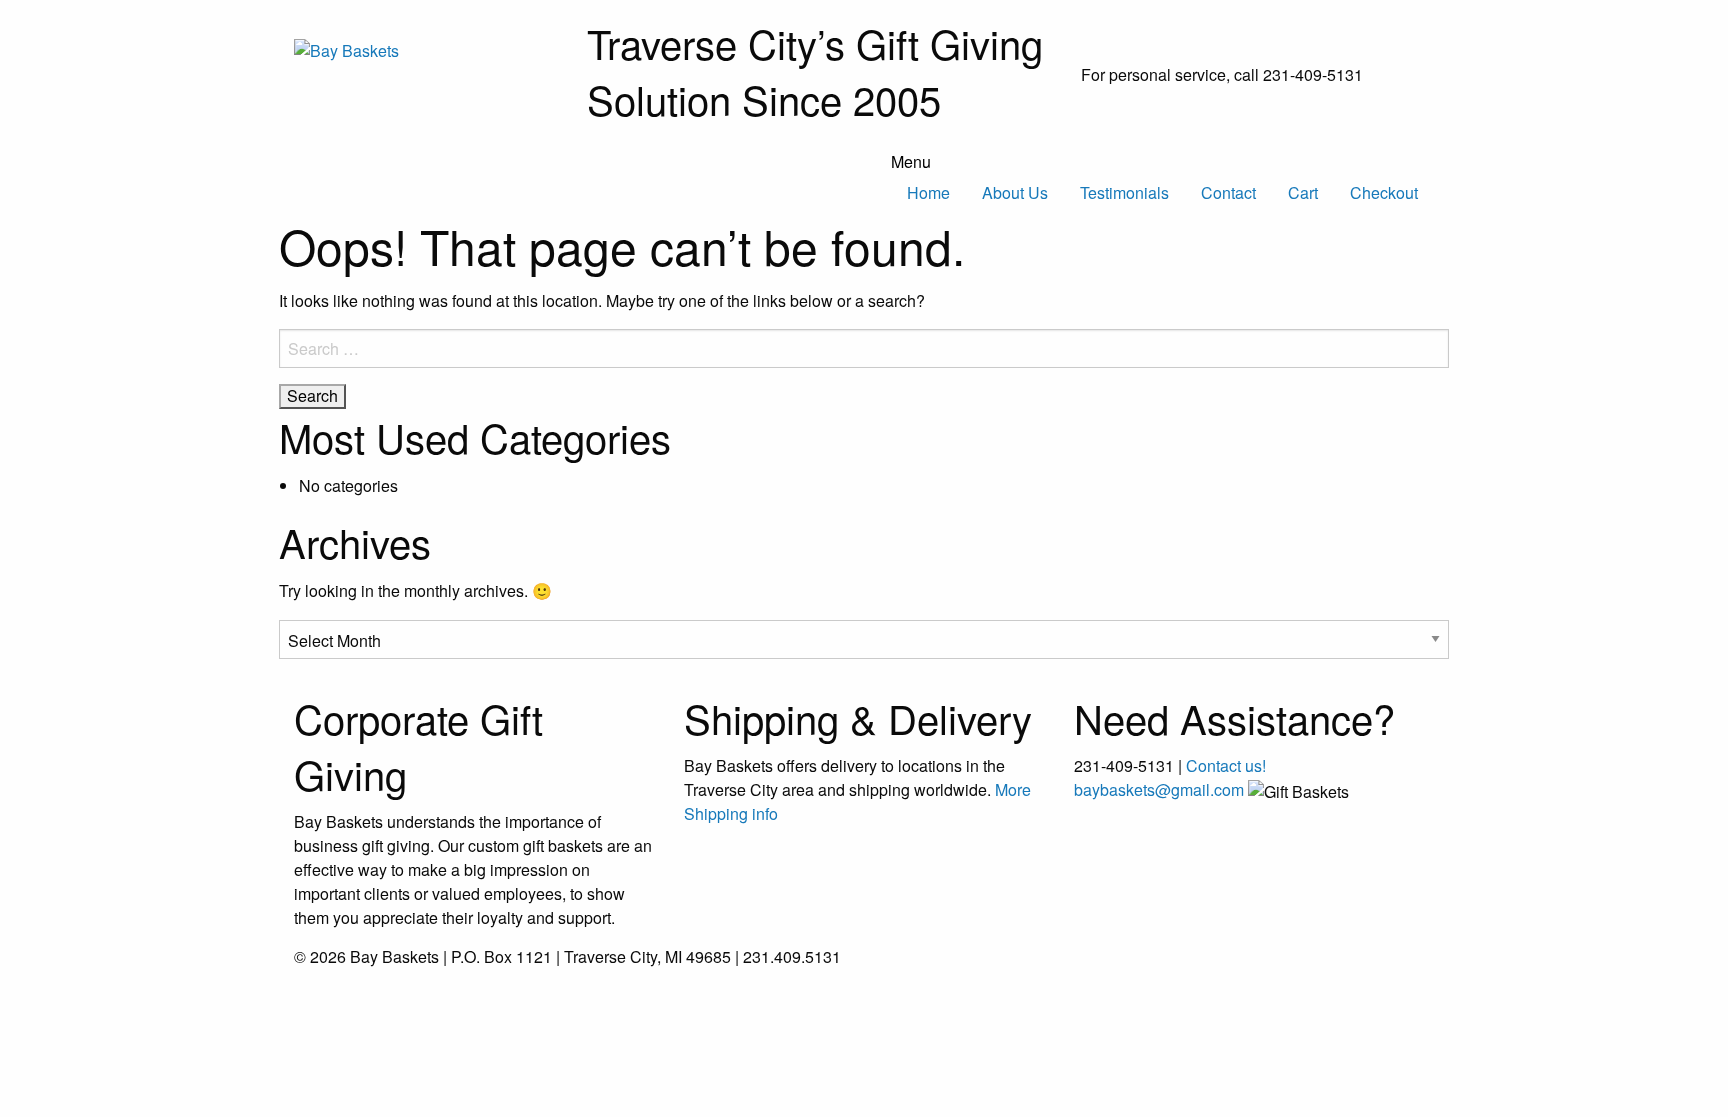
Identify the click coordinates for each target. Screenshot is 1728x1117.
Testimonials (1124, 192)
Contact (1228, 192)
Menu (911, 162)
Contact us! (1226, 765)
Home (928, 192)
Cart (1303, 192)
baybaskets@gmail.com (1159, 789)
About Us (1015, 192)
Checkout (1384, 192)
